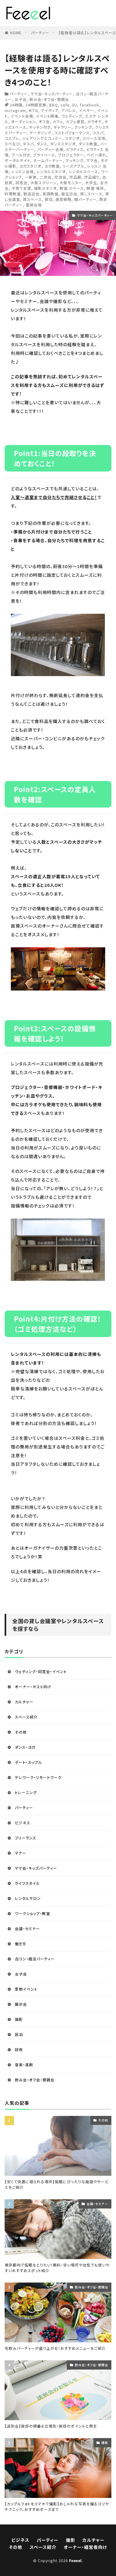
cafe (65, 105)
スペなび (12, 144)
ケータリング (40, 133)
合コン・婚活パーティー (35, 1959)
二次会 (46, 177)
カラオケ (95, 121)
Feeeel (75, 2560)
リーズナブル (73, 166)
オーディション (24, 121)
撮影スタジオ (45, 188)
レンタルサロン (28, 1898)
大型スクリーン (43, 183)
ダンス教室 (88, 144)
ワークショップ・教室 (32, 1913)
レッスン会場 (23, 171)
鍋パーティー (85, 199)
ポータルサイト (17, 160)
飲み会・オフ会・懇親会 (49, 99)
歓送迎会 (32, 194)
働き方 (21, 1944)
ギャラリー (62, 127)
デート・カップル (28, 1762)
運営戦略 (63, 199)
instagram (15, 110)
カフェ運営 (75, 121)
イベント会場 (22, 116)
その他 (21, 1732)
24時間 (16, 105)
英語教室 (50, 194)
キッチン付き (40, 127)
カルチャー (24, 1702)
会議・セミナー (27, 1928)
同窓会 (21, 183)
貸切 (49, 199)
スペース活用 (94, 138)
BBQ (54, 105)
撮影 (19, 2019)
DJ (75, 105)
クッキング (83, 127)
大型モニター (71, 183)
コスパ (98, 133)
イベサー (87, 110)
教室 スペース (72, 188)
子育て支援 (21, 188)
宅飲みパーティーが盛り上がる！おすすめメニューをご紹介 (55, 2348)
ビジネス (23, 1823)
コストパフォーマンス (72, 133)
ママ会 (92, 160)
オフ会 (44, 121)
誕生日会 (69, 194)
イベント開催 (47, 116)
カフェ (58, 121)
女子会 (21, 99)
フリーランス (26, 1838)
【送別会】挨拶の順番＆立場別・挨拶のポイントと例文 (51, 2426)
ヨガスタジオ (30, 166)
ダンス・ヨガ (25, 1747)
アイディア (50, 110)
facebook (90, 105)
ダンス (42, 144)
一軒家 (31, 177)
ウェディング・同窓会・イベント (41, 1671)
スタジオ (72, 138)
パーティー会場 (50, 149)
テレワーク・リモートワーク (38, 1777)
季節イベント (26, 1989)
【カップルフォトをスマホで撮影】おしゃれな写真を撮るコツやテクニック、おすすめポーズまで (57, 2506)
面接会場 (34, 205)
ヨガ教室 (52, 166)
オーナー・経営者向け (85, 2547)
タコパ (28, 144)
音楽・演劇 (24, 2065)
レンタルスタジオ (51, 171)
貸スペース (32, 199)
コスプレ (12, 138)
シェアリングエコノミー (42, 138)
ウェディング (72, 116)
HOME (16, 33)
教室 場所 (95, 188)
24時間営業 (36, 105)
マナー (21, 1853)
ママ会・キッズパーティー (52, 94)
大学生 (91, 183)
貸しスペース (91, 194)
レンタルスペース (83, 171)
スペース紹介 (26, 1717)
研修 (19, 2049)
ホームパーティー (48, 160)
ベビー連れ (97, 155)
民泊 (19, 2034)
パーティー (40, 33)
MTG (33, 110)
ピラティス (75, 149)
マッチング (75, 160)
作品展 (75, 177)
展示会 (21, 2004)
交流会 (60, 177)
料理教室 (13, 194)
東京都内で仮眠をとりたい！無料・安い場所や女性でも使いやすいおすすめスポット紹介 (57, 2268)
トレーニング (26, 1792)
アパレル (69, 110)
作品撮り (92, 177)
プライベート (44, 155)
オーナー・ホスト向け (33, 1687)
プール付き (21, 155)
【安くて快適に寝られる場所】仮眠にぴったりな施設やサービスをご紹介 (57, 2184)
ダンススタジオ (63, 144)
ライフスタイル (27, 1883)
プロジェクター (71, 155)
